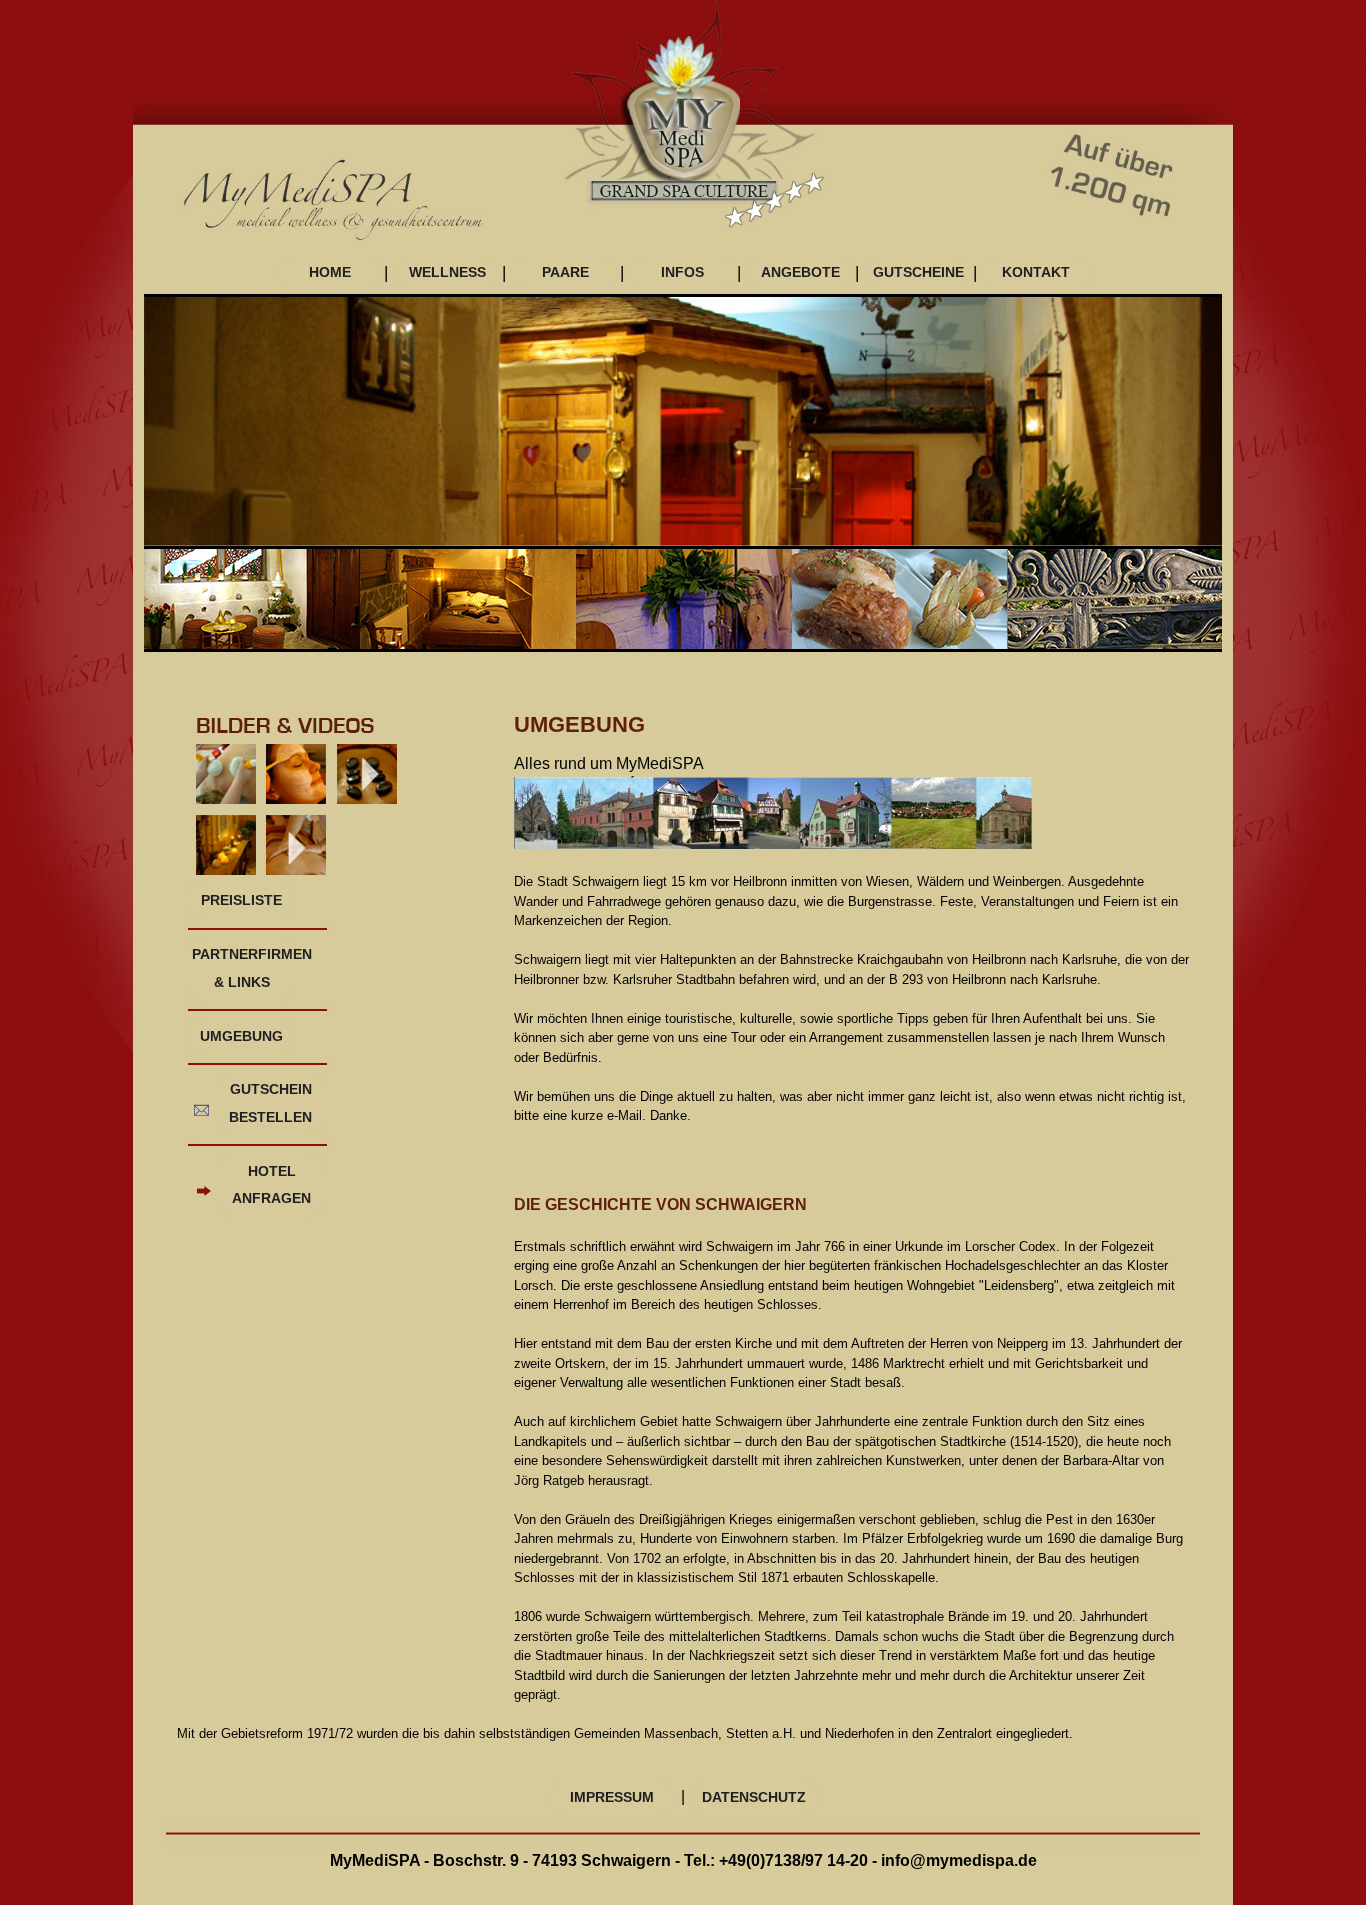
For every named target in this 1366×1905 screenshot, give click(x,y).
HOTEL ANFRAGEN (271, 1184)
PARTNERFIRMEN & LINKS (244, 967)
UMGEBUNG (241, 1036)
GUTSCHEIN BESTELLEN (270, 1102)
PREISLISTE (241, 900)
